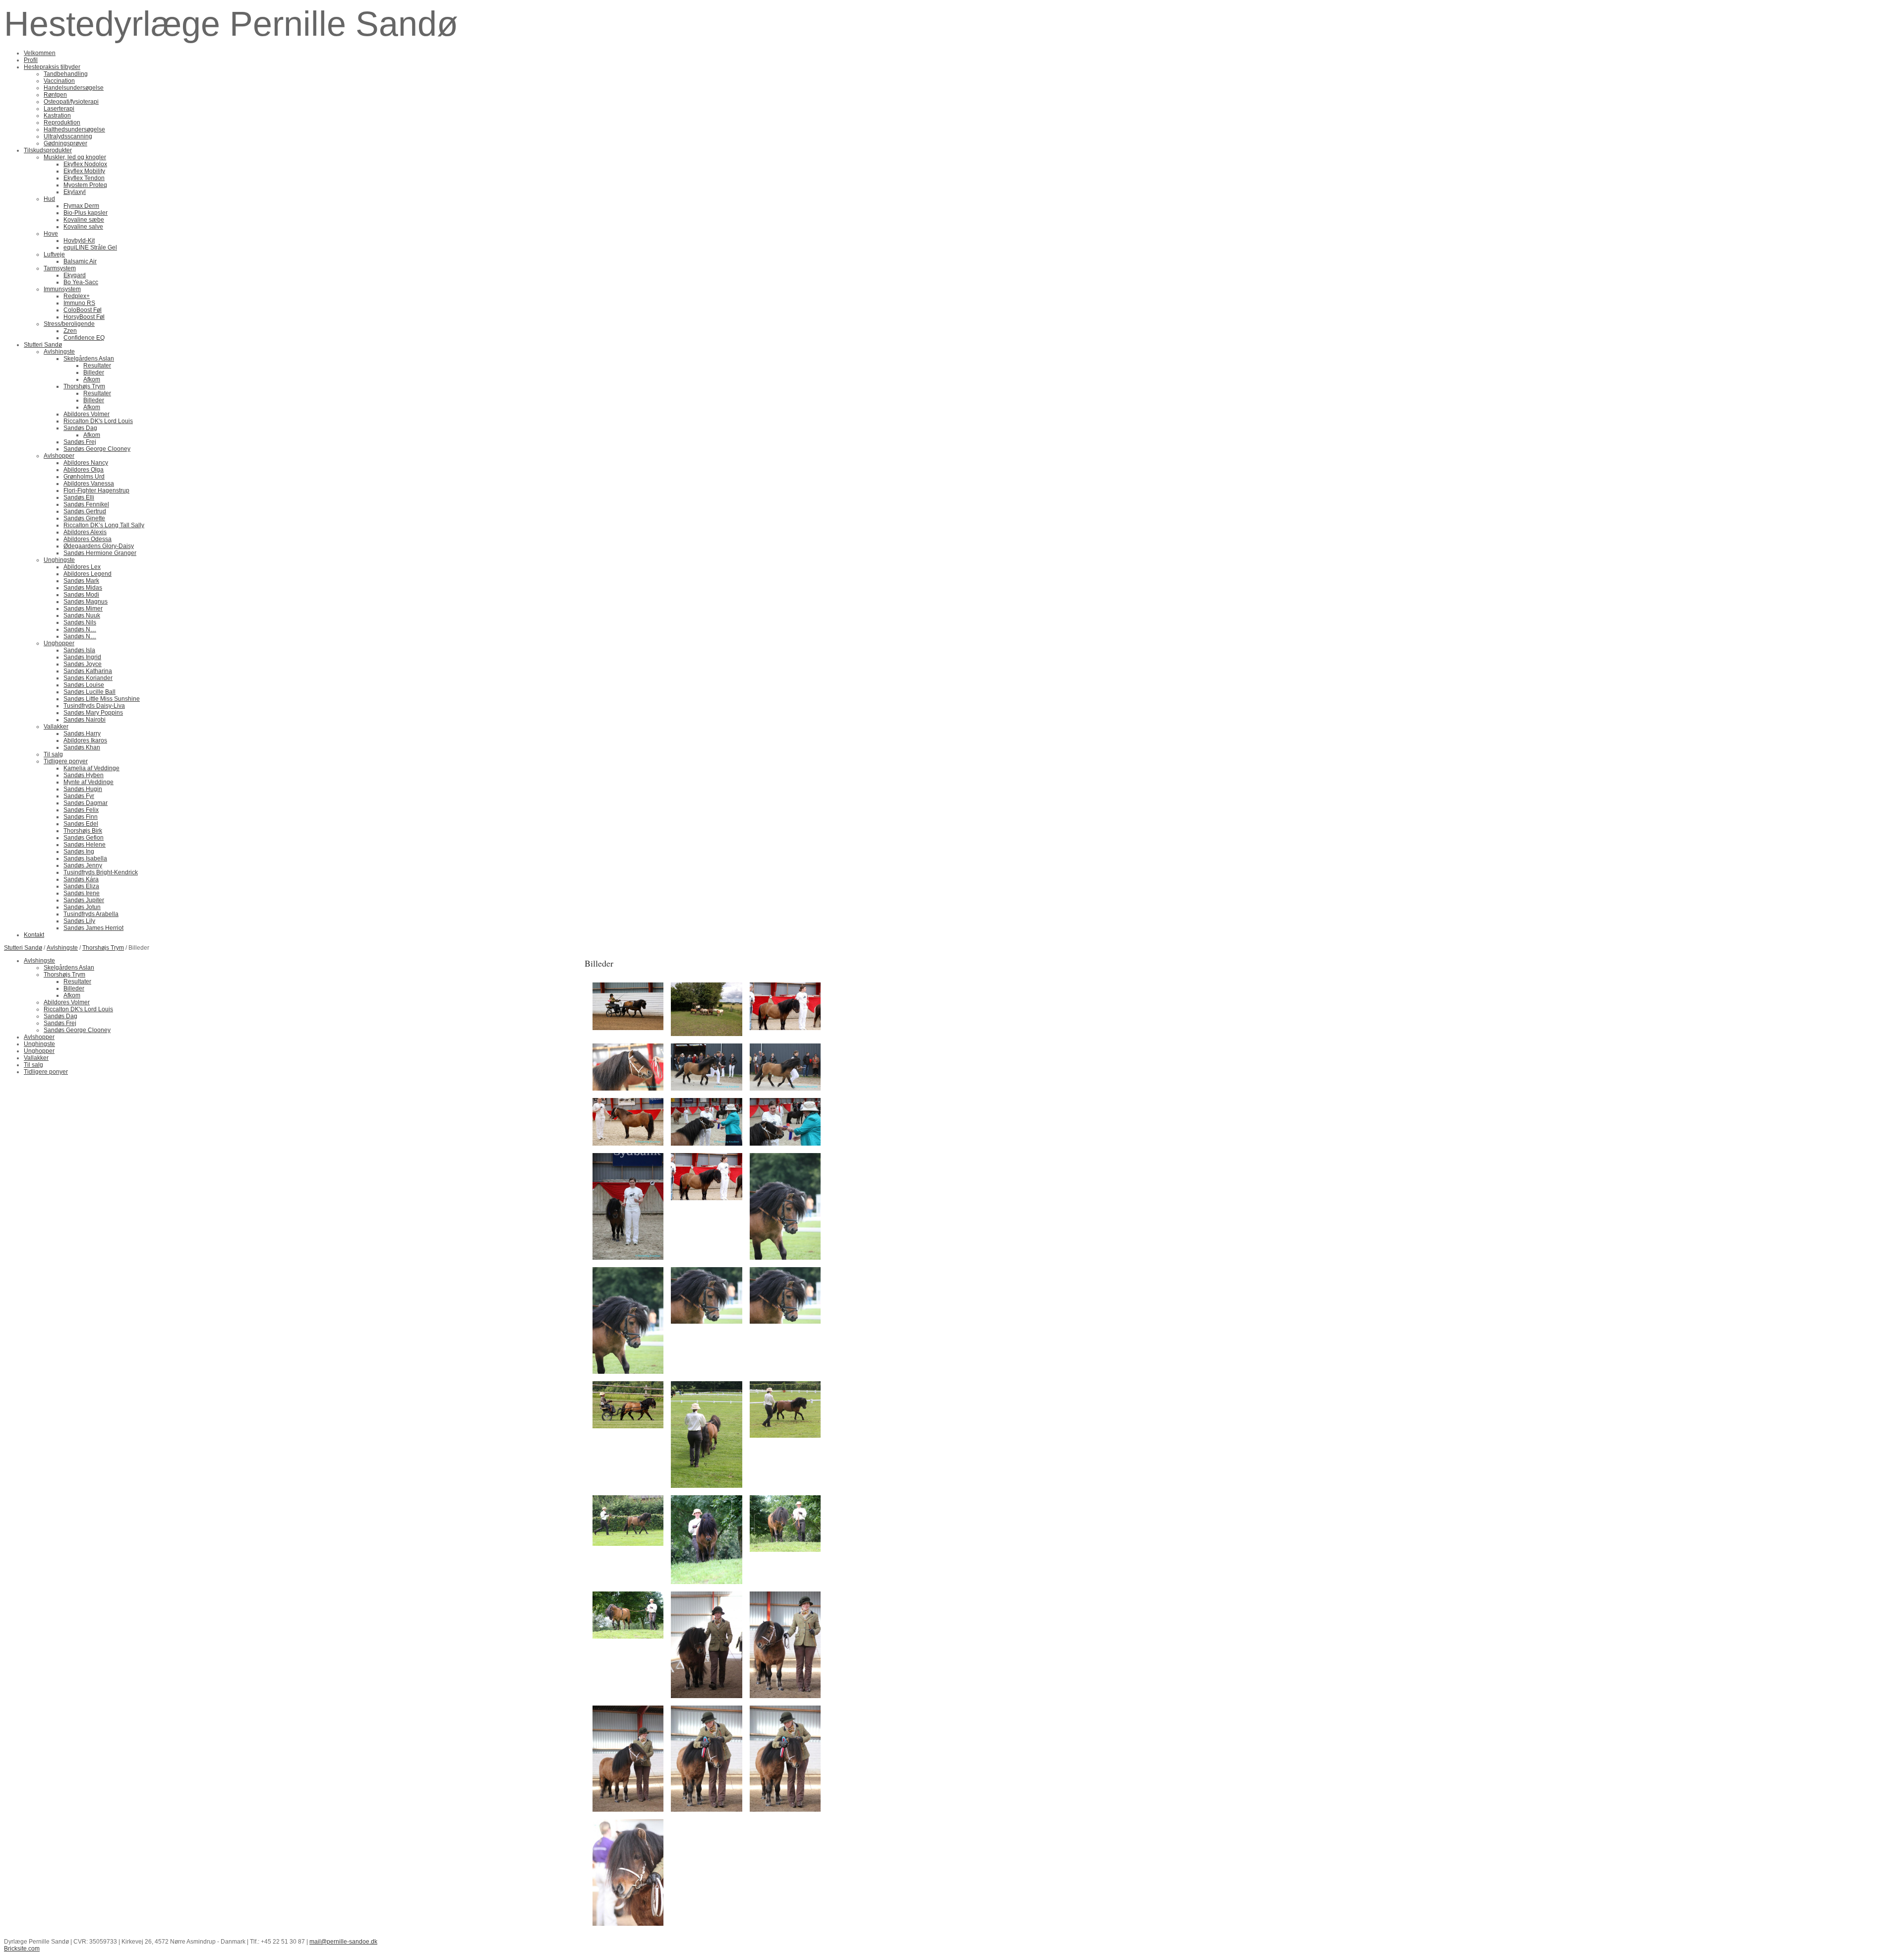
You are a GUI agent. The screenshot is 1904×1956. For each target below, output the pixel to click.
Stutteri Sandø (23, 948)
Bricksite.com (22, 1949)
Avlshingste (62, 948)
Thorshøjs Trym (103, 948)
